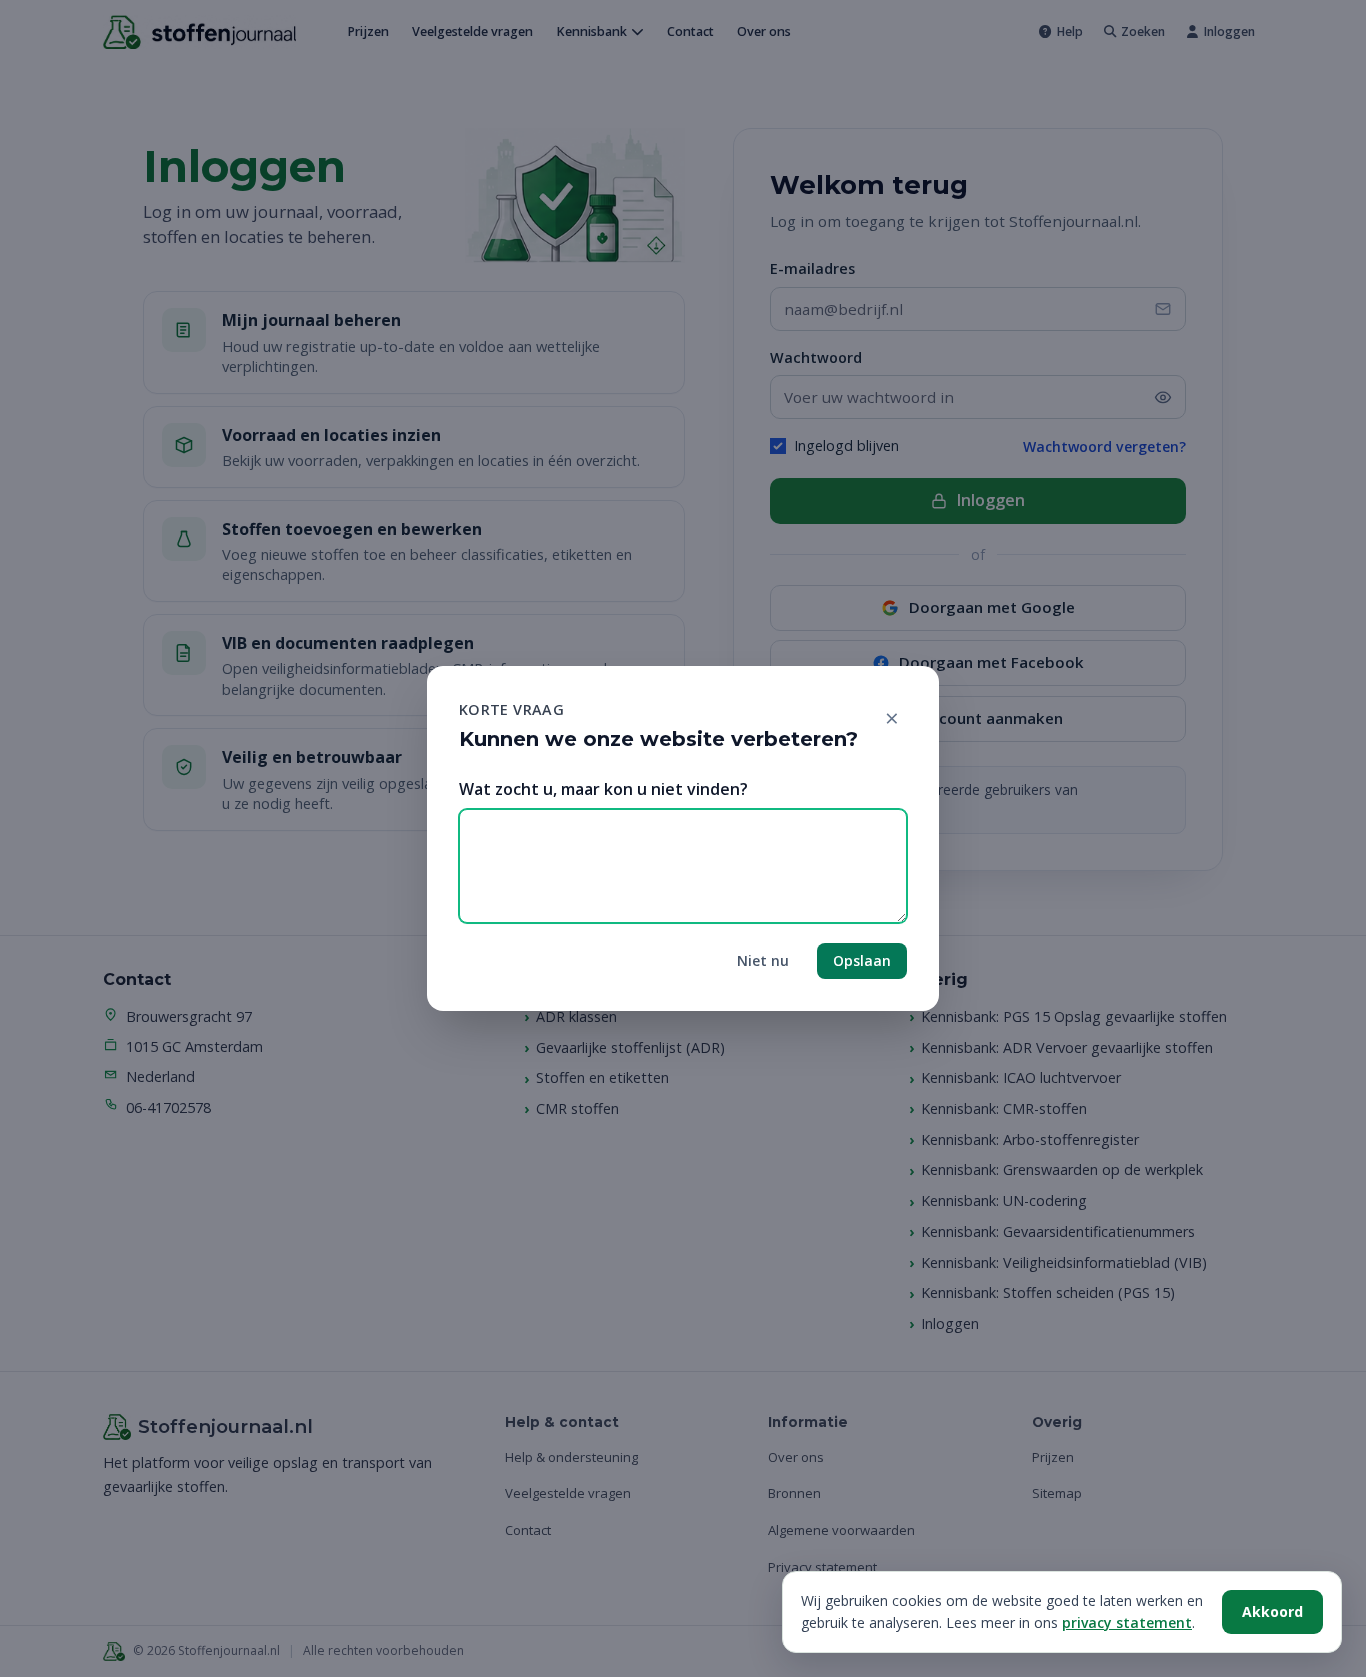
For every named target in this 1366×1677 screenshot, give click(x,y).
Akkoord (1272, 1611)
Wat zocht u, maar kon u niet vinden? (603, 789)
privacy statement (1127, 1622)
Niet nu (763, 960)
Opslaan (862, 960)
